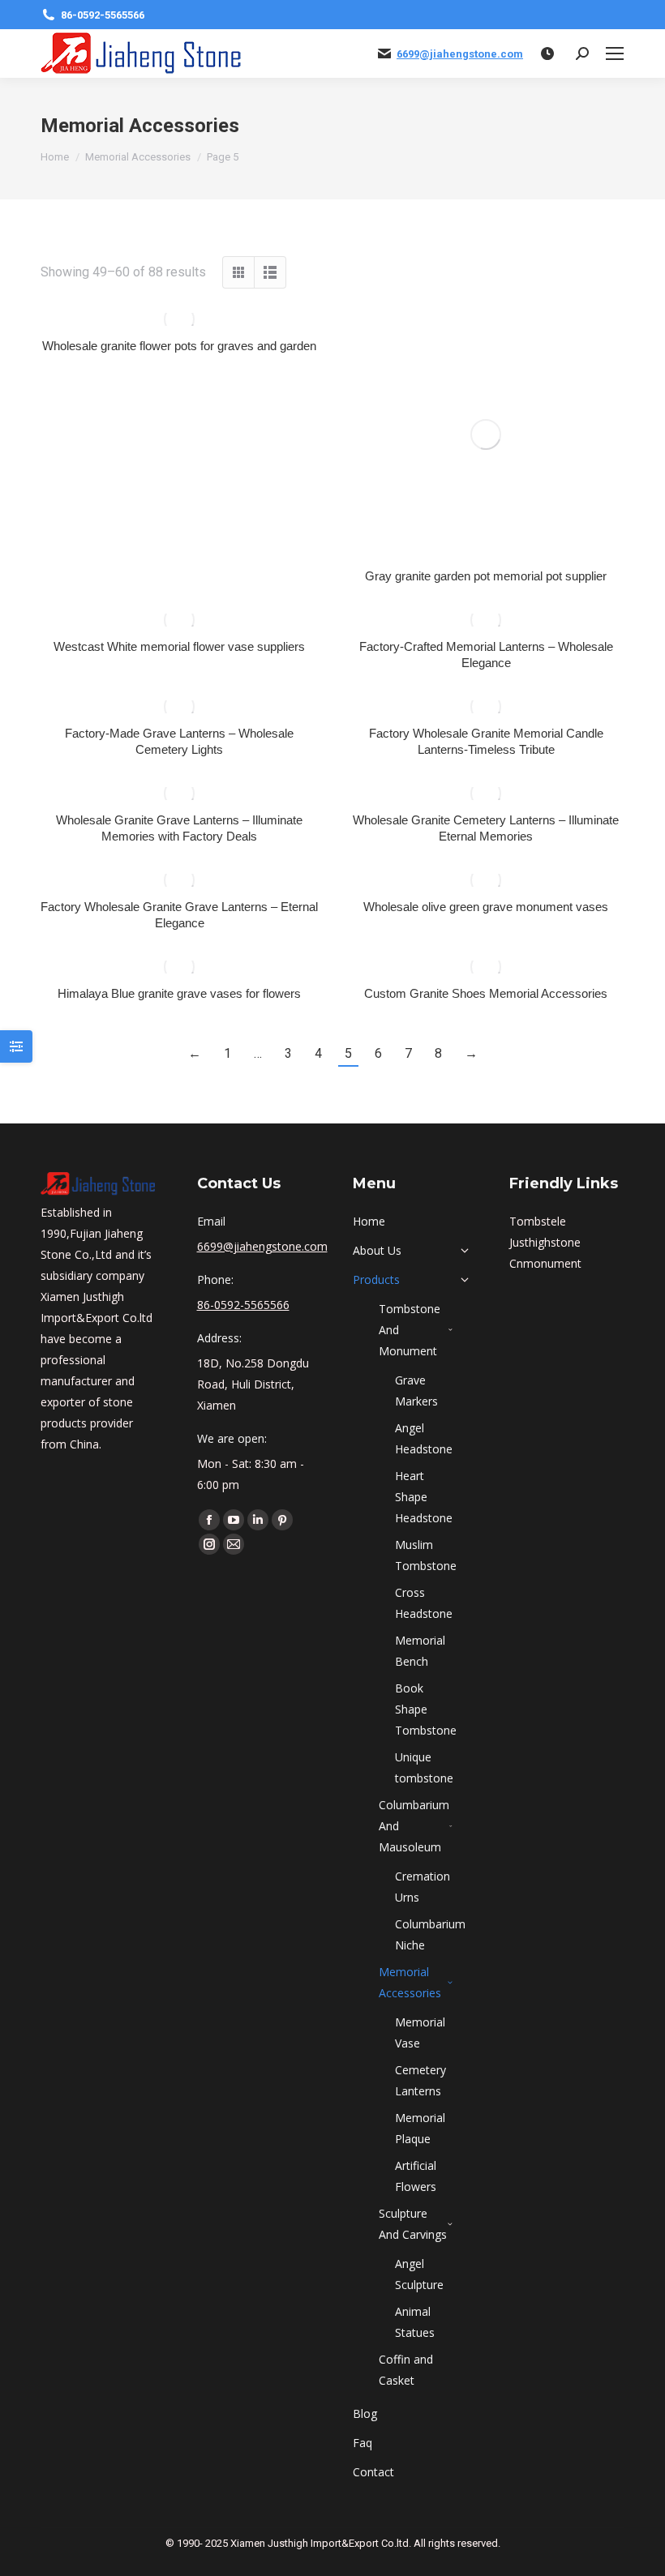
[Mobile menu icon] (615, 53)
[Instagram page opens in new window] (209, 1544)
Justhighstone (545, 1242)
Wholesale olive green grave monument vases (486, 907)
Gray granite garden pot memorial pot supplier (486, 576)
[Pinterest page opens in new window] (282, 1520)
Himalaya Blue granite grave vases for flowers (179, 993)
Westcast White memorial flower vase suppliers (179, 646)
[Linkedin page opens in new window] (258, 1520)
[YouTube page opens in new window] (234, 1520)
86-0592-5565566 (103, 15)
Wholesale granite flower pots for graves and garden (179, 346)
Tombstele (538, 1221)
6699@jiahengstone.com (460, 54)
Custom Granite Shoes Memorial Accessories (486, 993)
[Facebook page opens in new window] (209, 1520)
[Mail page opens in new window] (234, 1544)
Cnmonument (545, 1263)
